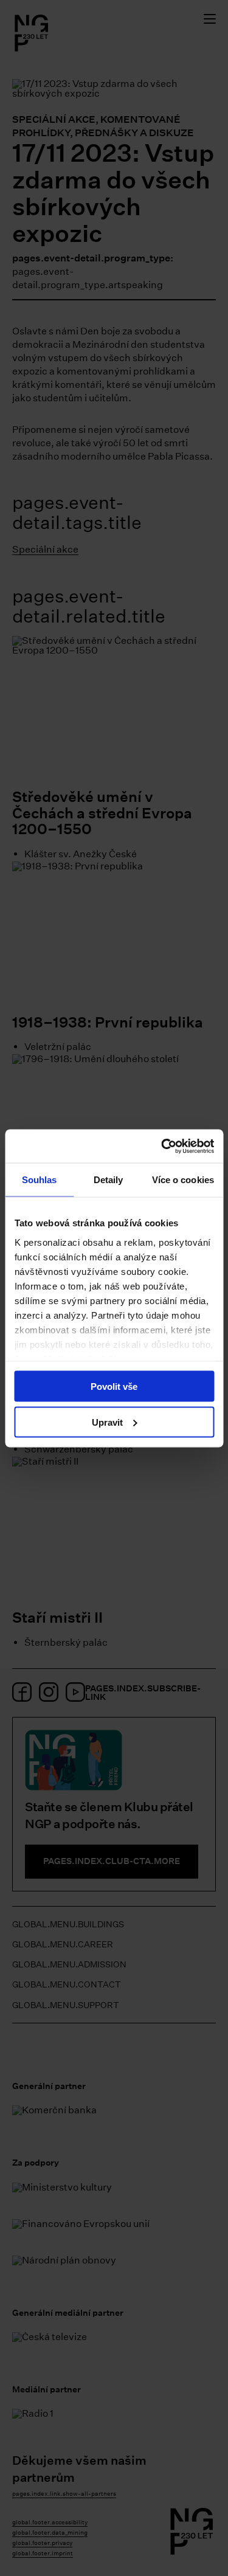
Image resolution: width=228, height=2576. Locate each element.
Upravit (107, 1422)
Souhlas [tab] (40, 1180)
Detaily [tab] (109, 1180)
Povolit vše (114, 1386)
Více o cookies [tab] (183, 1180)
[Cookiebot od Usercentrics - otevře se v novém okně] (162, 1146)
